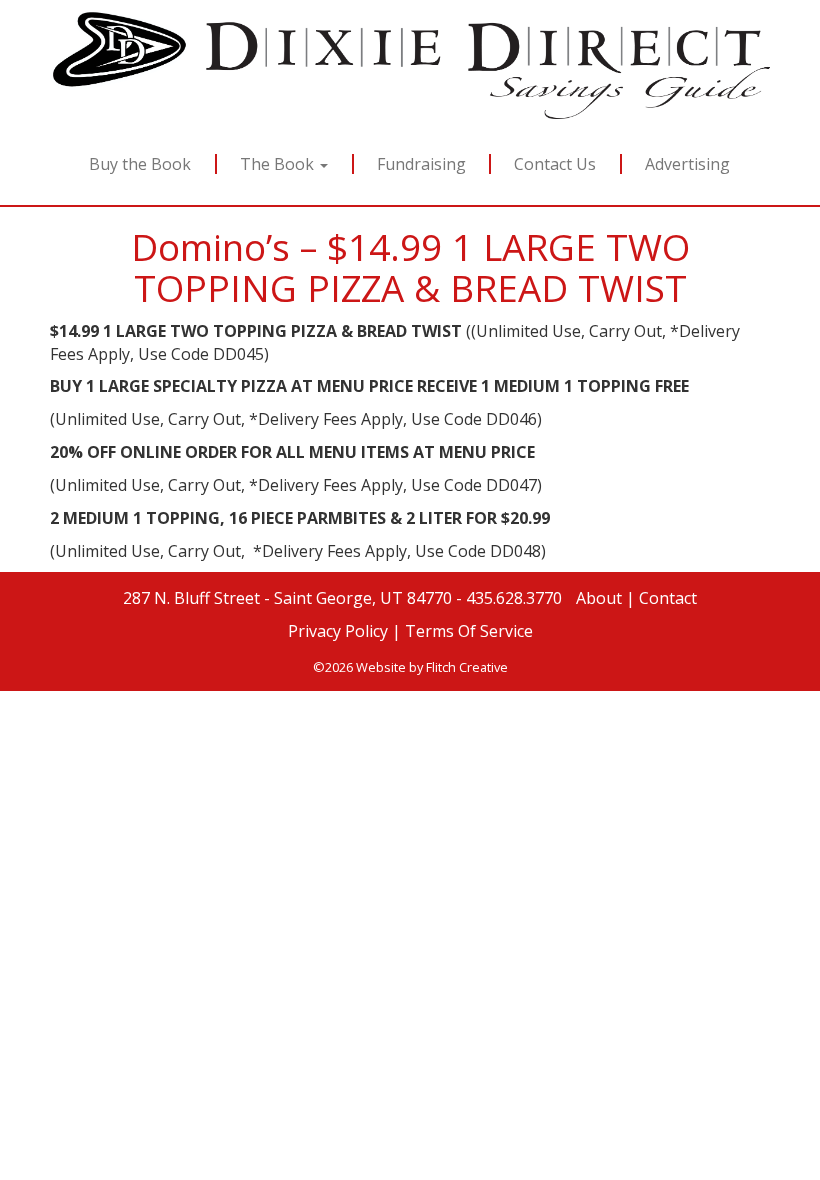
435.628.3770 (516, 598)
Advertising (688, 164)
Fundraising (421, 164)
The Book (279, 164)
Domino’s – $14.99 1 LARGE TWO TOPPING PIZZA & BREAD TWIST (410, 267)
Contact (668, 598)
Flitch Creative (467, 667)
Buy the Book (140, 164)
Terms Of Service (469, 631)
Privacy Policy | (344, 631)
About (599, 598)
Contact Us (556, 164)
